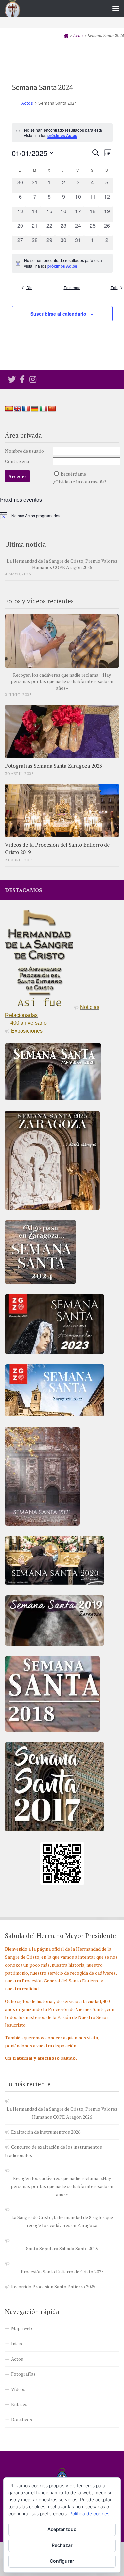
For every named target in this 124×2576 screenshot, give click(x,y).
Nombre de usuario (24, 451)
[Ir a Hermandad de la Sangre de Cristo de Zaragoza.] (66, 36)
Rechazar (62, 2545)
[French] (26, 409)
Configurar (62, 2561)
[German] (35, 409)
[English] (18, 409)
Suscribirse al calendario (58, 314)
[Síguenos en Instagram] (33, 379)
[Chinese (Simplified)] (52, 409)
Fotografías (23, 2374)
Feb (114, 288)
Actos (27, 103)
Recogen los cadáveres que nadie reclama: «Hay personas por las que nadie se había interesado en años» (62, 681)
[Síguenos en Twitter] (12, 379)
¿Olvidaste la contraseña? (80, 482)
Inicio (17, 2344)
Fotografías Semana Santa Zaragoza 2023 (53, 766)
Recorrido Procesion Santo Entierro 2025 (53, 2286)
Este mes (72, 288)
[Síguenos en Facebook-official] (22, 379)
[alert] (62, 263)
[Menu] (116, 8)
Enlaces (19, 2404)
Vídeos (18, 2389)
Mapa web (21, 2328)
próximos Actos (62, 135)
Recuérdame (73, 474)
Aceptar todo (62, 2529)
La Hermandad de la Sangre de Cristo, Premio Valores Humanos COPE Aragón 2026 (62, 564)
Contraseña (17, 461)
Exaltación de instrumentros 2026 (46, 2132)
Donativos (21, 2420)
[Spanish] (9, 409)
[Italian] (43, 409)
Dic (29, 288)
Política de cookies (89, 2513)
